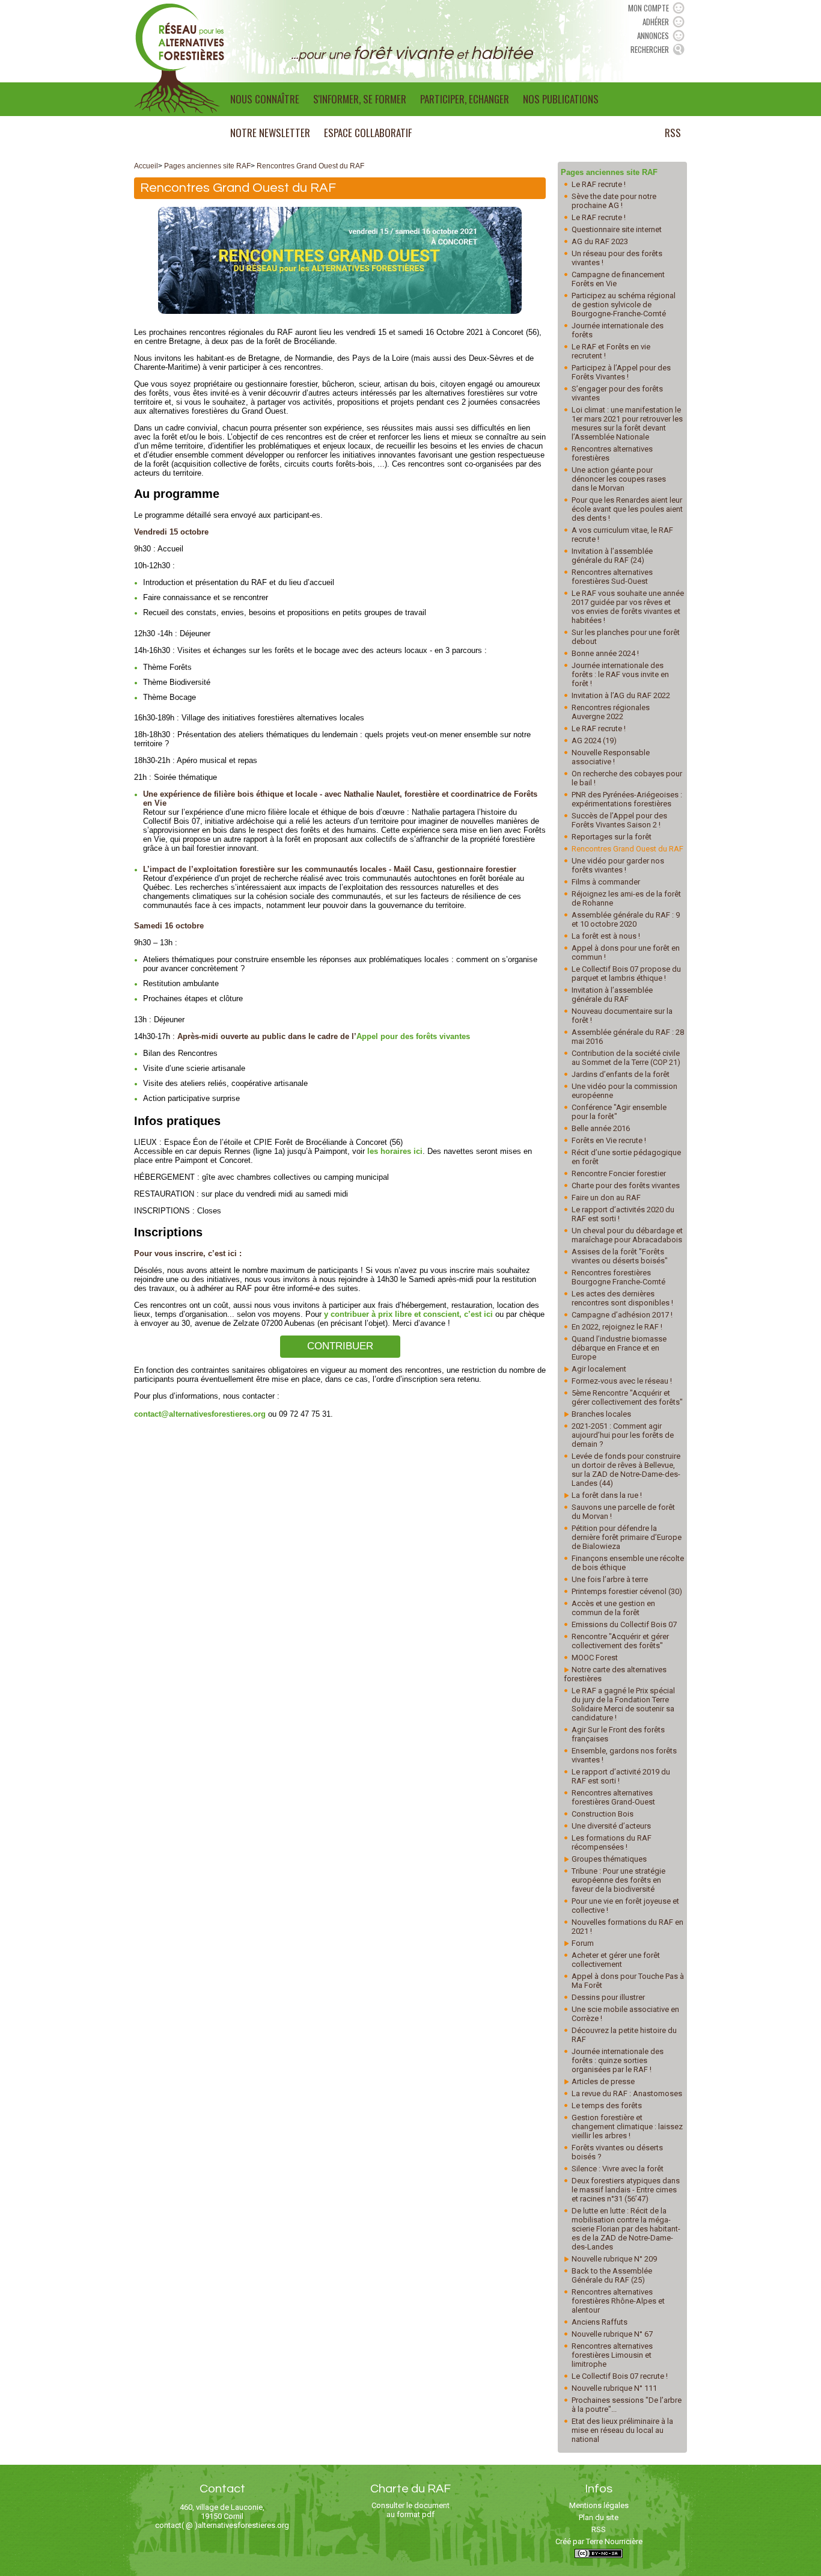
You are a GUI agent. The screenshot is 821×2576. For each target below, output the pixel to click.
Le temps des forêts (607, 2105)
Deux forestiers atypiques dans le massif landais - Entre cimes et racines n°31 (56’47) (626, 2190)
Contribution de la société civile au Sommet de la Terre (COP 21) (626, 1058)
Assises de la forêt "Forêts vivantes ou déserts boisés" (620, 1256)
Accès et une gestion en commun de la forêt (613, 1608)
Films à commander (606, 882)
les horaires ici (395, 1151)
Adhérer (656, 22)
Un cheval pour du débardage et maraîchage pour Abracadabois (627, 1235)
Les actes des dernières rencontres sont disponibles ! (622, 1298)
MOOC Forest (595, 1658)
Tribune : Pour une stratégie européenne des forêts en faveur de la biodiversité (618, 1880)
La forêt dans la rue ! (607, 1495)
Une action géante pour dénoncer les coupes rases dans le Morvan (619, 479)
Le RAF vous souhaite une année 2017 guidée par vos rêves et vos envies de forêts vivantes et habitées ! (628, 607)
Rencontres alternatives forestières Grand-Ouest (613, 1797)
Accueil (146, 166)
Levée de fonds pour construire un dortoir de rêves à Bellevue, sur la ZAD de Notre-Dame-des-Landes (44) (626, 1470)
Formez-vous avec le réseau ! (622, 1381)
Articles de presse (603, 2081)
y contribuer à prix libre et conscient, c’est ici (408, 1314)
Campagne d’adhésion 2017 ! (622, 1315)
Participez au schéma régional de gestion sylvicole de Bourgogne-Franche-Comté (624, 305)
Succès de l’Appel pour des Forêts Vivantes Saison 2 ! (619, 820)
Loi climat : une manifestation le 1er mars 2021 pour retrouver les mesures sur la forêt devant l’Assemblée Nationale (627, 423)
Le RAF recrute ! (599, 184)
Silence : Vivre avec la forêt (618, 2169)
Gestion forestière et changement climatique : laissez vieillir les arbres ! (627, 2127)
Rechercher (650, 49)
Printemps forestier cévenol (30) (627, 1591)
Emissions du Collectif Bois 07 (624, 1624)
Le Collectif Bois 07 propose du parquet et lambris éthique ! (626, 974)
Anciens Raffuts (600, 2322)
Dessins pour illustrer (608, 1997)
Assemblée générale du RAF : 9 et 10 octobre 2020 (626, 919)
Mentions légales (599, 2505)
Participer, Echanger (465, 99)
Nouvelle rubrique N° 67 (612, 2334)
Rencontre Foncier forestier (619, 1173)
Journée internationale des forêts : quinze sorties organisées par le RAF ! (618, 2060)
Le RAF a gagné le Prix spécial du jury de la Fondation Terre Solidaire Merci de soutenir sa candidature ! (623, 1704)
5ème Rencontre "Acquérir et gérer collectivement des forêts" (627, 1397)
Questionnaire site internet (617, 229)
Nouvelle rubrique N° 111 (614, 2388)
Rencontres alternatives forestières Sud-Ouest (612, 577)
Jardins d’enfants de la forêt (621, 1074)
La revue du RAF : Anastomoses (627, 2093)
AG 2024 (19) (594, 741)
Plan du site (599, 2517)
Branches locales (601, 1414)
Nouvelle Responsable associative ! (611, 757)
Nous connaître (265, 99)
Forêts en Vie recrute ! (609, 1140)
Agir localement (599, 1369)
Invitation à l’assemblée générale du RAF (612, 995)
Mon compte (649, 8)
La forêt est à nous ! (606, 936)
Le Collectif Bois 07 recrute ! (620, 2376)
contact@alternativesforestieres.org (200, 1414)
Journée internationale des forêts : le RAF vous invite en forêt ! (620, 674)
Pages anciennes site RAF (207, 166)
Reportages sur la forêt (612, 837)
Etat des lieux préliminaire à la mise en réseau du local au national (622, 2430)
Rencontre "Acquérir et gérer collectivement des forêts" (620, 1641)
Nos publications (561, 99)
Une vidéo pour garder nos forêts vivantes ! (618, 865)
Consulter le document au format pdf (410, 2510)
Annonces (653, 35)
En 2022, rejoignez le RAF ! (617, 1327)
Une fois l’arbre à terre (610, 1579)
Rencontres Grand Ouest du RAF (310, 166)
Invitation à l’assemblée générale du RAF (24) (612, 556)
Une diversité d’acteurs (611, 1826)
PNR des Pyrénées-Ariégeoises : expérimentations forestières (627, 799)
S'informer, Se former (360, 99)
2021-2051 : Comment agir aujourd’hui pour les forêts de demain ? (623, 1435)
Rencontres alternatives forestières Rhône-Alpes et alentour (618, 2301)
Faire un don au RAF (606, 1198)
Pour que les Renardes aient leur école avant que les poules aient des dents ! (627, 509)
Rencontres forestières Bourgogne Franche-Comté (618, 1277)
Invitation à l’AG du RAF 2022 (621, 695)
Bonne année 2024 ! (605, 653)
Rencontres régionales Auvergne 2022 (611, 712)
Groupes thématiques (609, 1859)
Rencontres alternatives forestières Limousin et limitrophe (612, 2355)
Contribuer (340, 1346)
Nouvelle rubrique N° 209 (614, 2259)
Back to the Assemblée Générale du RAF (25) (612, 2275)
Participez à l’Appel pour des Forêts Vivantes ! (621, 372)
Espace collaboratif (368, 133)
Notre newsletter (270, 133)
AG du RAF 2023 (600, 241)
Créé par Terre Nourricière (599, 2541)
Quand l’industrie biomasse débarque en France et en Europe (619, 1348)
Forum (583, 1943)
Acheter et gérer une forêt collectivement (616, 1960)
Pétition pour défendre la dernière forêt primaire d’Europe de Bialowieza (627, 1537)
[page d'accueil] (179, 58)
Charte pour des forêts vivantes (626, 1185)
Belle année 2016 (601, 1128)
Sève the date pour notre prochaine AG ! (614, 201)
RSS (673, 133)
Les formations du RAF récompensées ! (612, 1842)
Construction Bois (603, 1814)
